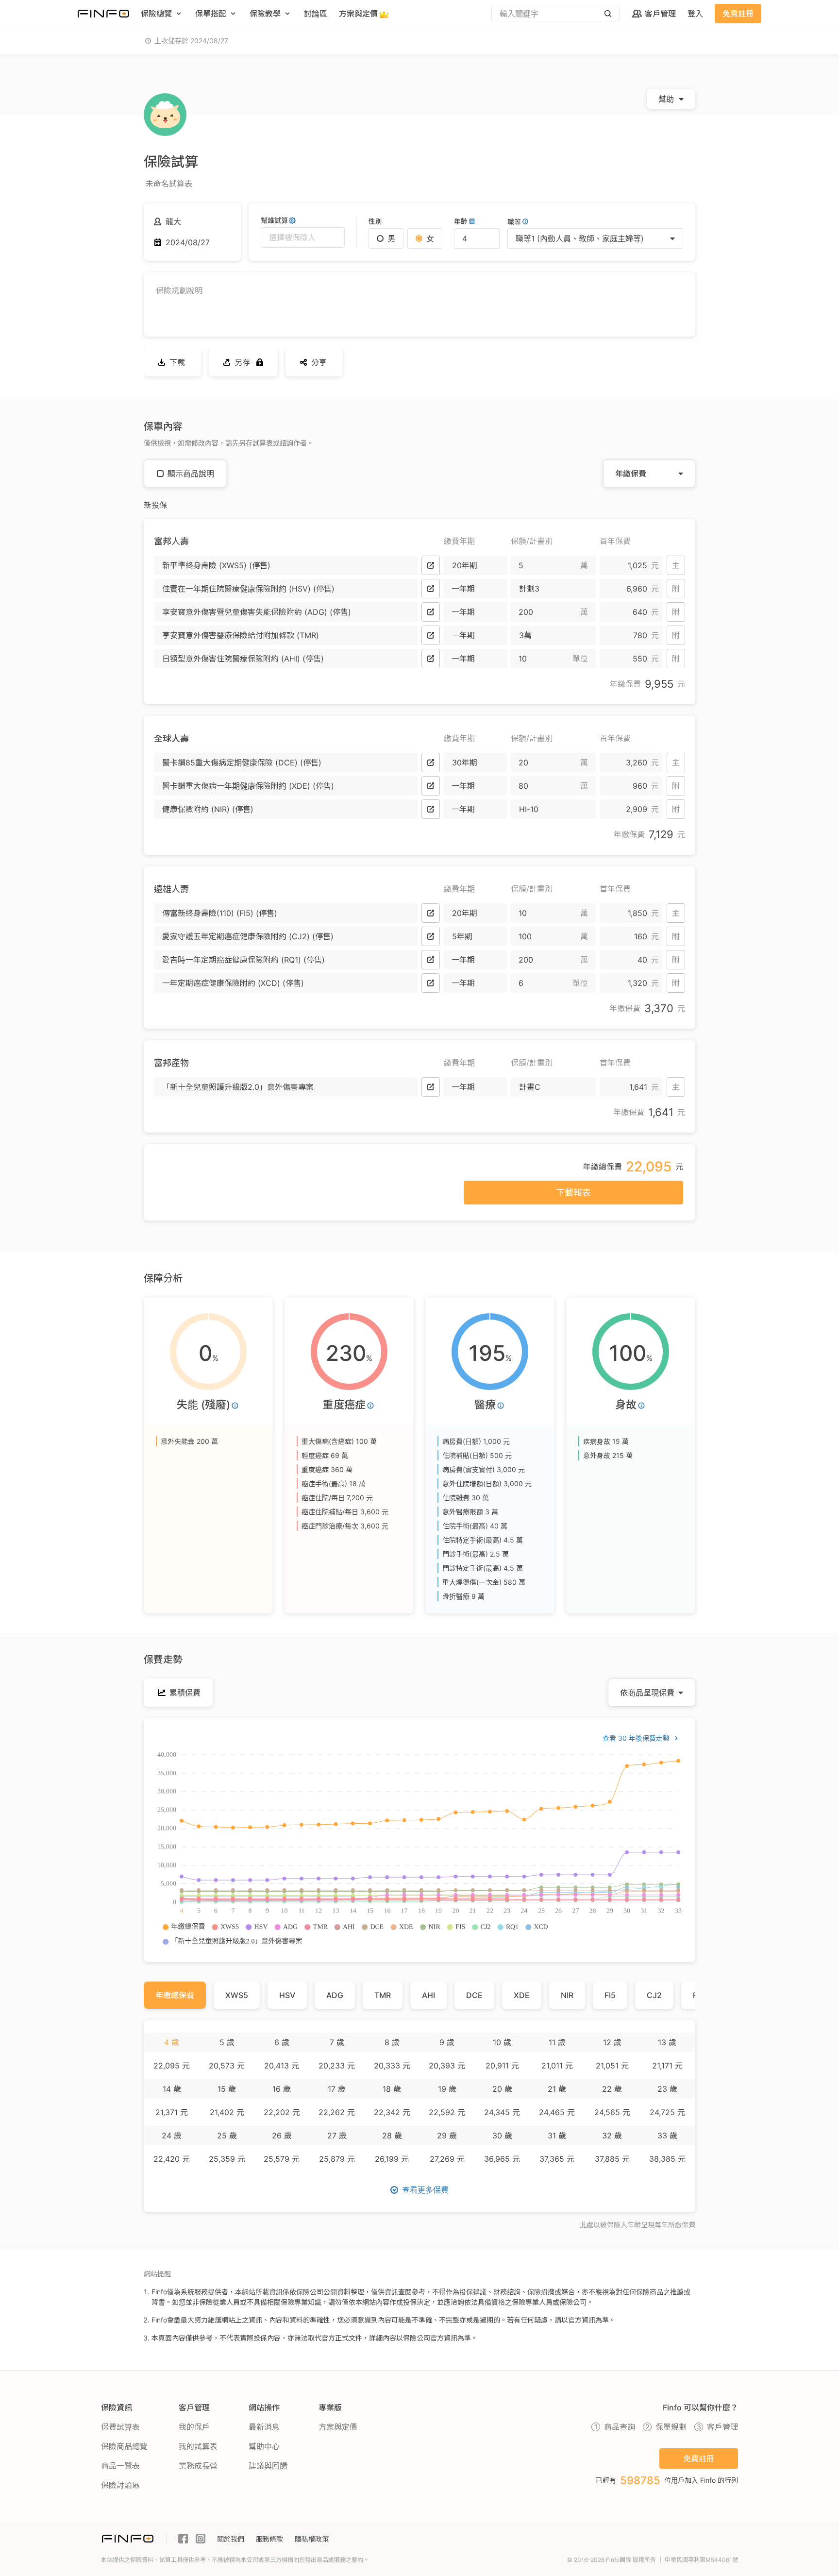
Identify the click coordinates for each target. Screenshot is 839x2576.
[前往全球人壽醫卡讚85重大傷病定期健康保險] (431, 763)
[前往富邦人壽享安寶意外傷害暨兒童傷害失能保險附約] (431, 612)
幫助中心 (264, 2446)
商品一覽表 (120, 2466)
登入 (695, 14)
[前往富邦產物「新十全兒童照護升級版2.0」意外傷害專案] (431, 1087)
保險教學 (265, 14)
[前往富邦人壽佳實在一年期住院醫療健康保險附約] (431, 589)
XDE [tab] (522, 1995)
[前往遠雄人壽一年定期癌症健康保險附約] (431, 983)
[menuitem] (162, 14)
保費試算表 (120, 2427)
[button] (286, 565)
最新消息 (264, 2427)
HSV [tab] (287, 1995)
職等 (514, 222)
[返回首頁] (103, 14)
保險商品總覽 (124, 2446)
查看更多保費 (425, 2190)
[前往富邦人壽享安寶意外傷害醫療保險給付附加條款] (431, 635)
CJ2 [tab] (654, 1995)
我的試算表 (198, 2446)
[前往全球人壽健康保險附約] (431, 809)
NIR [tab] (567, 1995)
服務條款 (269, 2539)
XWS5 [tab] (237, 1995)
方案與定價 (338, 2427)
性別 (375, 221)
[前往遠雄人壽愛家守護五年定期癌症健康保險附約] (431, 936)
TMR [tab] (383, 1995)
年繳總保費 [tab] (175, 1995)
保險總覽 (156, 14)
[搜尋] (608, 14)
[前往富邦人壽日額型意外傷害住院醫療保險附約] (431, 659)
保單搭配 (211, 14)
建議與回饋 (268, 2466)
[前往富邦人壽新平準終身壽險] (431, 565)
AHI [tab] (428, 1995)
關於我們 (231, 2539)
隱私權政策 (312, 2539)
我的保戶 (194, 2427)
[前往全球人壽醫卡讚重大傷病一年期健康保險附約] (431, 786)
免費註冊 (738, 14)
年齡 (461, 221)
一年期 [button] (463, 589)
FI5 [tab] (610, 1995)
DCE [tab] (474, 1995)
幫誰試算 (274, 220)
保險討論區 (120, 2485)
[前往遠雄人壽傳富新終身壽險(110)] (431, 913)
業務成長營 (198, 2466)
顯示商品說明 (191, 474)
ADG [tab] (335, 1995)
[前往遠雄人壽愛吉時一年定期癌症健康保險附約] (431, 960)
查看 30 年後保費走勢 (636, 1738)
